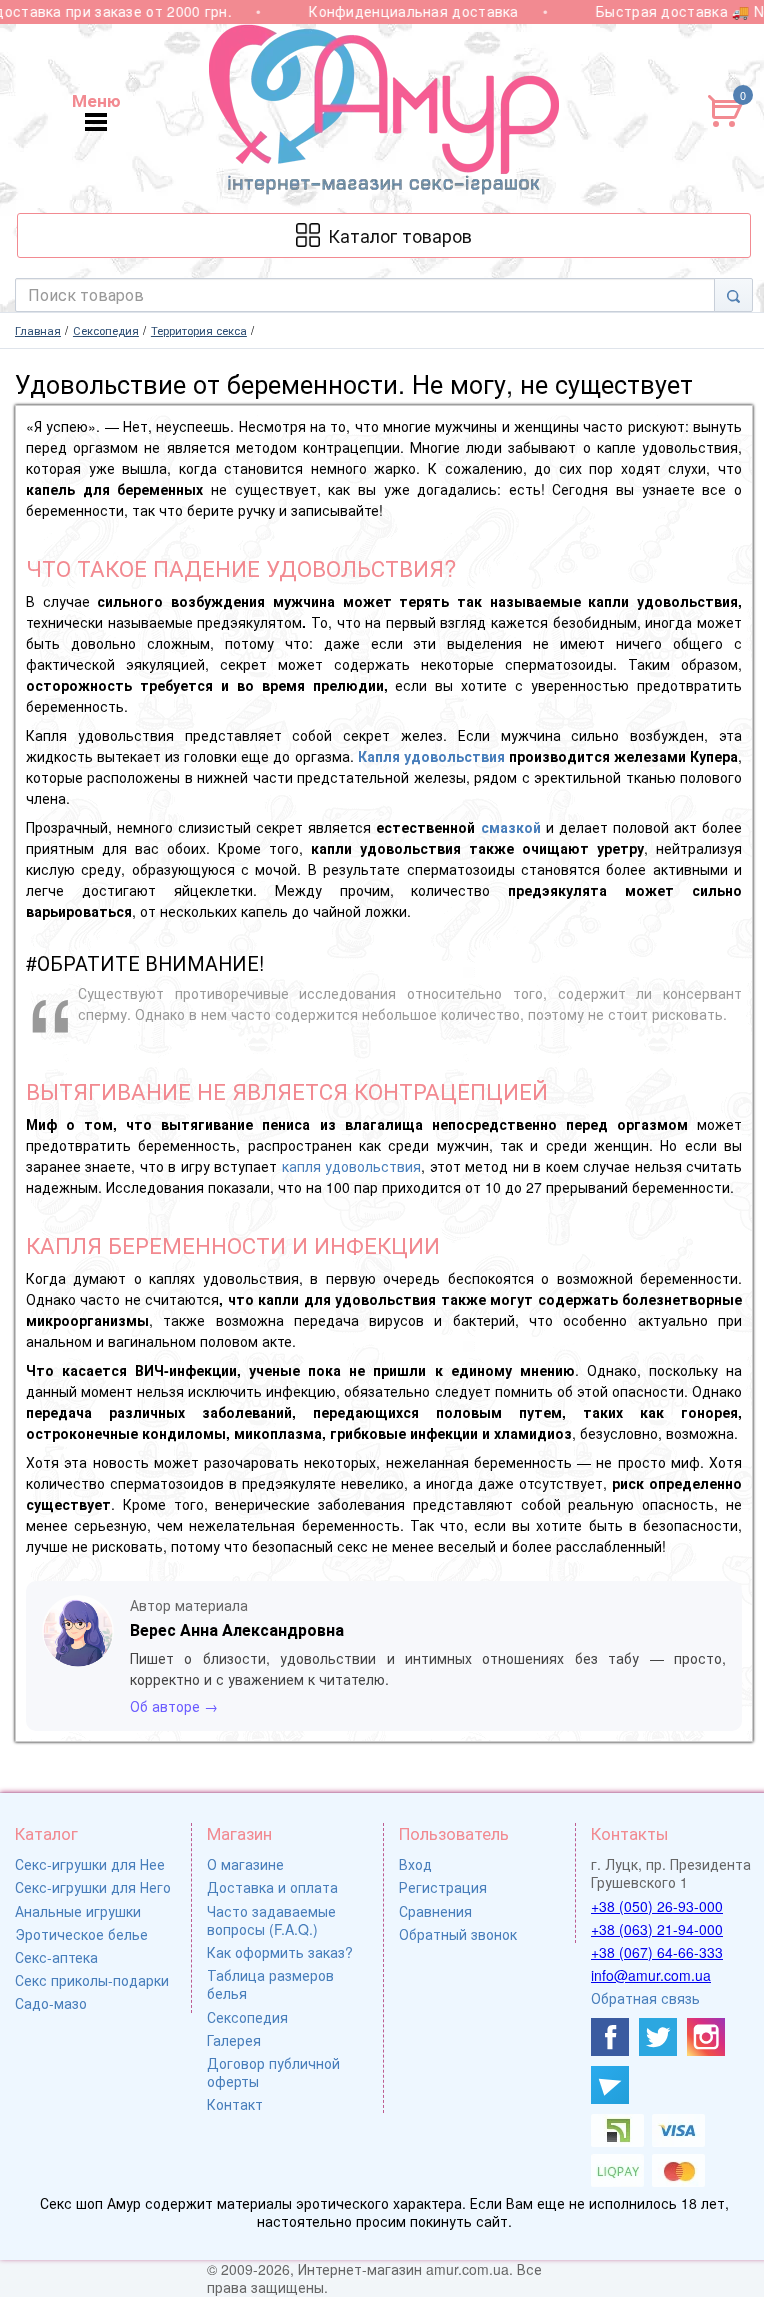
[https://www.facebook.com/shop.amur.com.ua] (610, 2037)
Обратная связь (645, 1998)
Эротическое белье (81, 1934)
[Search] (733, 295)
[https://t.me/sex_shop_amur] (610, 2085)
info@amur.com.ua (651, 1975)
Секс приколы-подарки (92, 1980)
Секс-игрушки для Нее (90, 1864)
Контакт (235, 2104)
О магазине (245, 1864)
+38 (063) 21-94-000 (657, 1929)
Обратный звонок (458, 1934)
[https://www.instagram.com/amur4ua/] (706, 2037)
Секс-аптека (56, 1957)
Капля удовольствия (431, 756)
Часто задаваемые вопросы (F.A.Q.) (271, 1920)
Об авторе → (174, 1706)
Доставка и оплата (272, 1887)
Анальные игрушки (78, 1911)
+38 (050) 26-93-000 (657, 1906)
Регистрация (443, 1887)
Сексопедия (247, 2017)
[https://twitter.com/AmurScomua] (658, 2037)
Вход (415, 1864)
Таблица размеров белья (270, 1984)
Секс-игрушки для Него (93, 1887)
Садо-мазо (51, 2003)
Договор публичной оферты (273, 2072)
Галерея (234, 2040)
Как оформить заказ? (280, 1952)
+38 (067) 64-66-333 (657, 1952)
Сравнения (435, 1911)
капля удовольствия (351, 1166)
